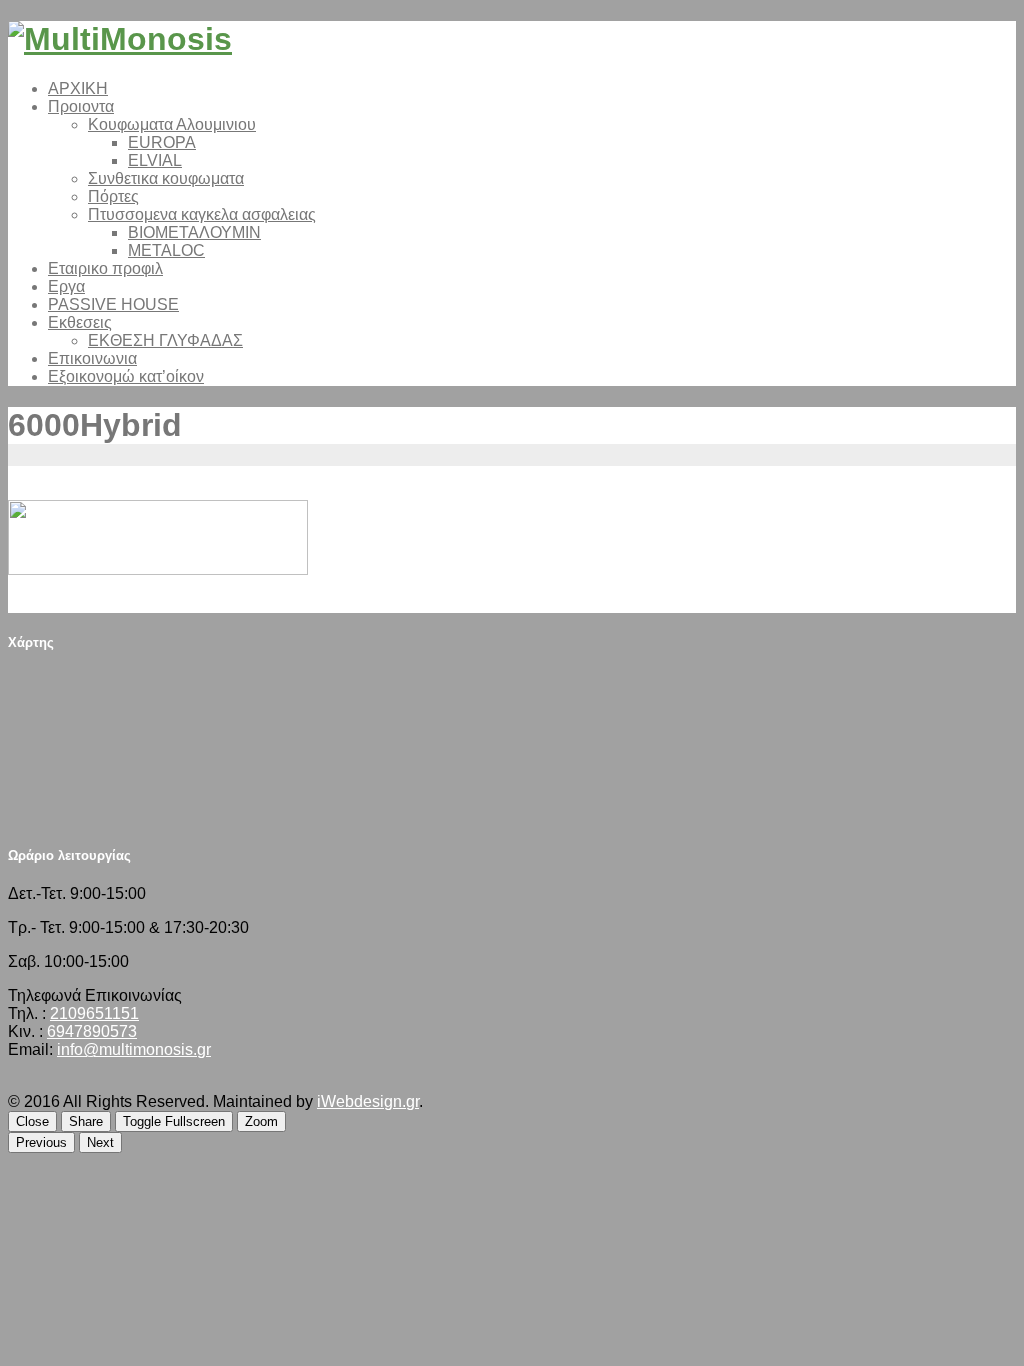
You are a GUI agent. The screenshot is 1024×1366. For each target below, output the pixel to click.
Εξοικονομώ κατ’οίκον (126, 376)
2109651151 (94, 1013)
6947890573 (92, 1031)
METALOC (166, 250)
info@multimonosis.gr (134, 1049)
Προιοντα (81, 106)
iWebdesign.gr (368, 1101)
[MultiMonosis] (120, 39)
